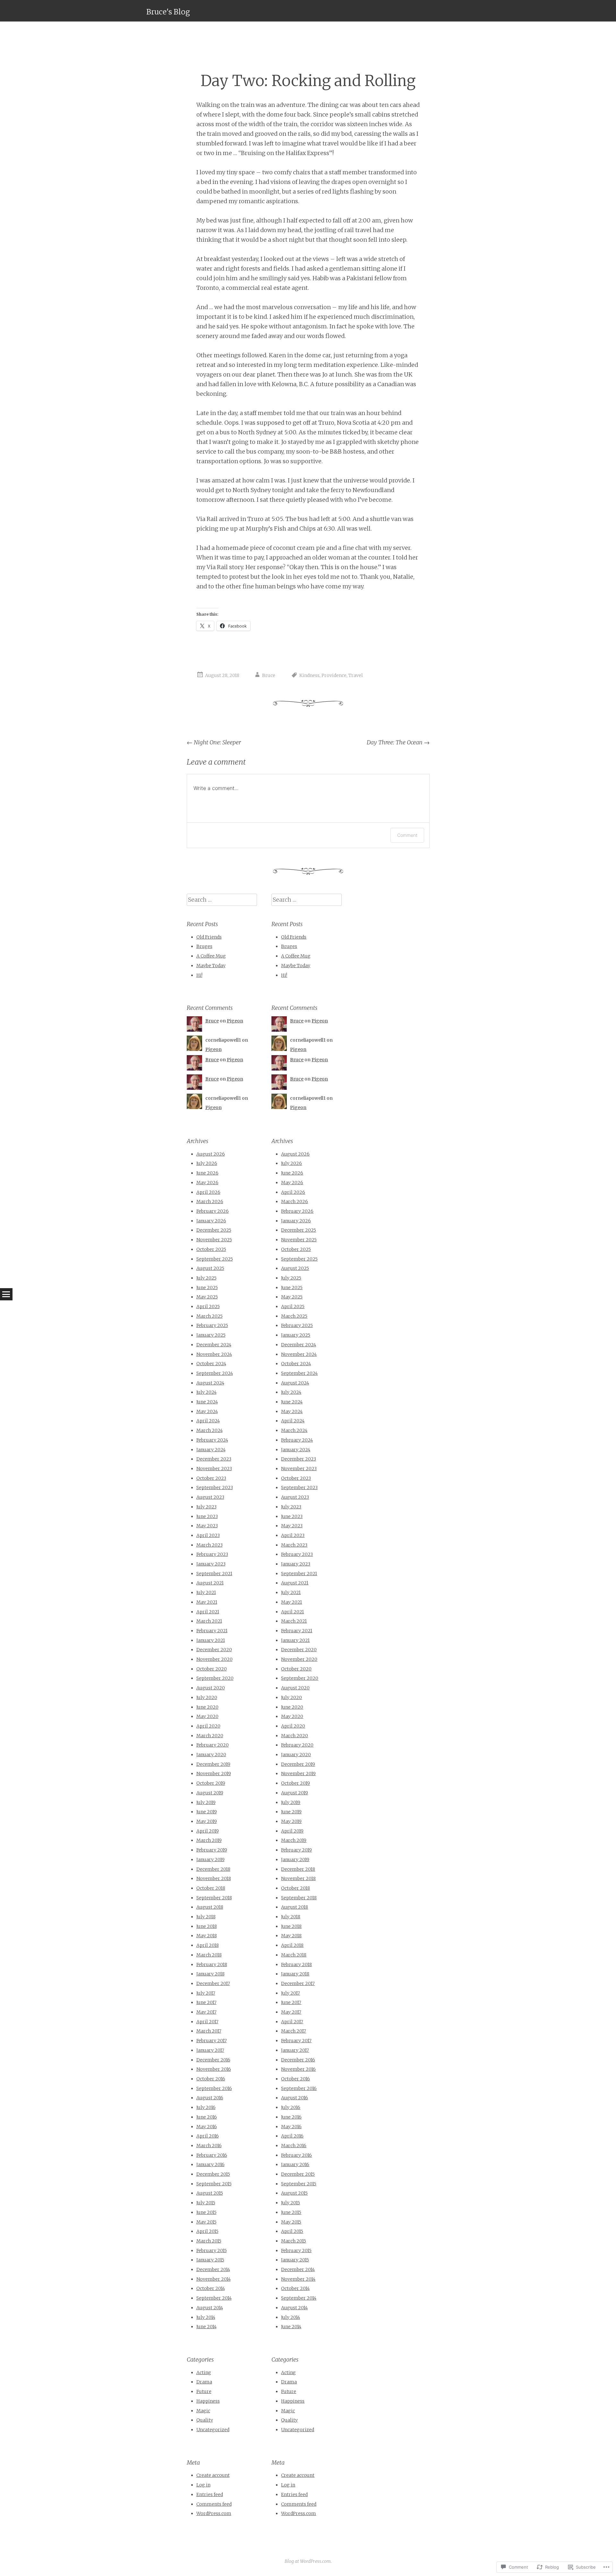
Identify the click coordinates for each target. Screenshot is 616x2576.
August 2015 (210, 2193)
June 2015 (206, 2212)
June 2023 (207, 1516)
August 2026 (211, 1154)
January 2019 (210, 1860)
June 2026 (207, 1173)
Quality (205, 2420)
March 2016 (209, 2146)
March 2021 (209, 1621)
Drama (204, 2382)
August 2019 (210, 1793)
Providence (334, 675)
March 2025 (210, 1316)
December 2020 (214, 1650)
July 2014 (206, 2317)
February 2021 (212, 1631)
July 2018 (206, 1917)
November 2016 (214, 2069)
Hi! (199, 975)
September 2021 (214, 1574)
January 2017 (210, 2050)
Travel (356, 675)
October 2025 (211, 1249)
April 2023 (208, 1535)
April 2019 (208, 1831)
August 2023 (210, 1497)
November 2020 (214, 1659)
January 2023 (211, 1564)
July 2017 (206, 1993)
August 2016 (210, 2098)
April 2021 (208, 1612)
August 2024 (210, 1383)
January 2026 (211, 1221)
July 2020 (207, 1697)
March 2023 (210, 1545)
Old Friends (209, 937)
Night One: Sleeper (214, 742)
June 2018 (207, 1926)
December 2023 (214, 1459)
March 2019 (209, 1840)
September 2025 (215, 1259)
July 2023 (206, 1507)
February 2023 (212, 1554)
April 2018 (208, 1945)
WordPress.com (214, 2513)
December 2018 (213, 1869)
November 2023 (214, 1469)
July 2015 (206, 2203)
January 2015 (210, 2260)
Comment (407, 835)
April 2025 (208, 1306)
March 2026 (210, 1201)
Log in (203, 2485)
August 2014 (210, 2308)
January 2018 (210, 1974)
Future (204, 2391)
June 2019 (207, 1812)
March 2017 (209, 2031)
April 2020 (208, 1726)
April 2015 (207, 2231)
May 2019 (207, 1821)
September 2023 (215, 1487)
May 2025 (207, 1297)
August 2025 (210, 1268)
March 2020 (210, 1736)
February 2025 (212, 1325)
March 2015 (209, 2241)
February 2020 (213, 1745)
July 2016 (206, 2107)
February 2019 (212, 1850)
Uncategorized (213, 2430)
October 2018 (211, 1888)
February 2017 (212, 2041)
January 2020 (211, 1755)
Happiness (208, 2401)
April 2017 (207, 2022)
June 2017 (206, 2002)
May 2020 (207, 1716)
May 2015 (206, 2222)
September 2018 (214, 1898)
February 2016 (212, 2155)
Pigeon (235, 1021)
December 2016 (213, 2060)
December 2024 (214, 1345)
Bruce (269, 675)
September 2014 (214, 2298)
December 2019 (213, 1764)
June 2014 (206, 2327)
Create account (213, 2475)
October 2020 (212, 1669)
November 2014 (214, 2279)
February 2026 (213, 1211)
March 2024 (210, 1430)
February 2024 (212, 1440)
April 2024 (208, 1421)
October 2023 (211, 1478)
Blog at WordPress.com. (308, 2561)
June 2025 (207, 1288)
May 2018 (207, 1936)
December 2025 (214, 1230)
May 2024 (207, 1411)
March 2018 (209, 1955)
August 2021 (210, 1583)
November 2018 (214, 1878)
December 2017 (213, 1983)
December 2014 (213, 2269)
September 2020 (215, 1678)
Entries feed (210, 2494)
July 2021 (206, 1592)
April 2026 (208, 1192)
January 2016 (210, 2164)
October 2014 (211, 2288)
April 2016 (208, 2136)
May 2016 (207, 2127)
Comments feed (214, 2504)
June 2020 (207, 1707)
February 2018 (212, 1965)
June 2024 (207, 1402)
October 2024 (211, 1364)
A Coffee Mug (211, 956)
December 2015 (213, 2174)
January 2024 (211, 1450)
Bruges (204, 946)
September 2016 (214, 2088)
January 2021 (211, 1640)
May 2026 (207, 1183)
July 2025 (206, 1278)
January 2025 (211, 1335)
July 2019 (206, 1802)
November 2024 (214, 1354)
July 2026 (207, 1163)
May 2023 (207, 1526)
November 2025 (214, 1240)
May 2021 (207, 1602)
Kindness (309, 675)
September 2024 (215, 1373)
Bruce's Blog (168, 12)
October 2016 (211, 2079)
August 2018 (210, 1907)
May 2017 (206, 2012)
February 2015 (212, 2251)
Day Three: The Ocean (398, 742)
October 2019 (211, 1783)
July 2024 (206, 1392)
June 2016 (207, 2117)
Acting (204, 2372)
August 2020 (211, 1688)
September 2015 (214, 2184)
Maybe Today (211, 966)
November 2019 (214, 1774)
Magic (203, 2411)
